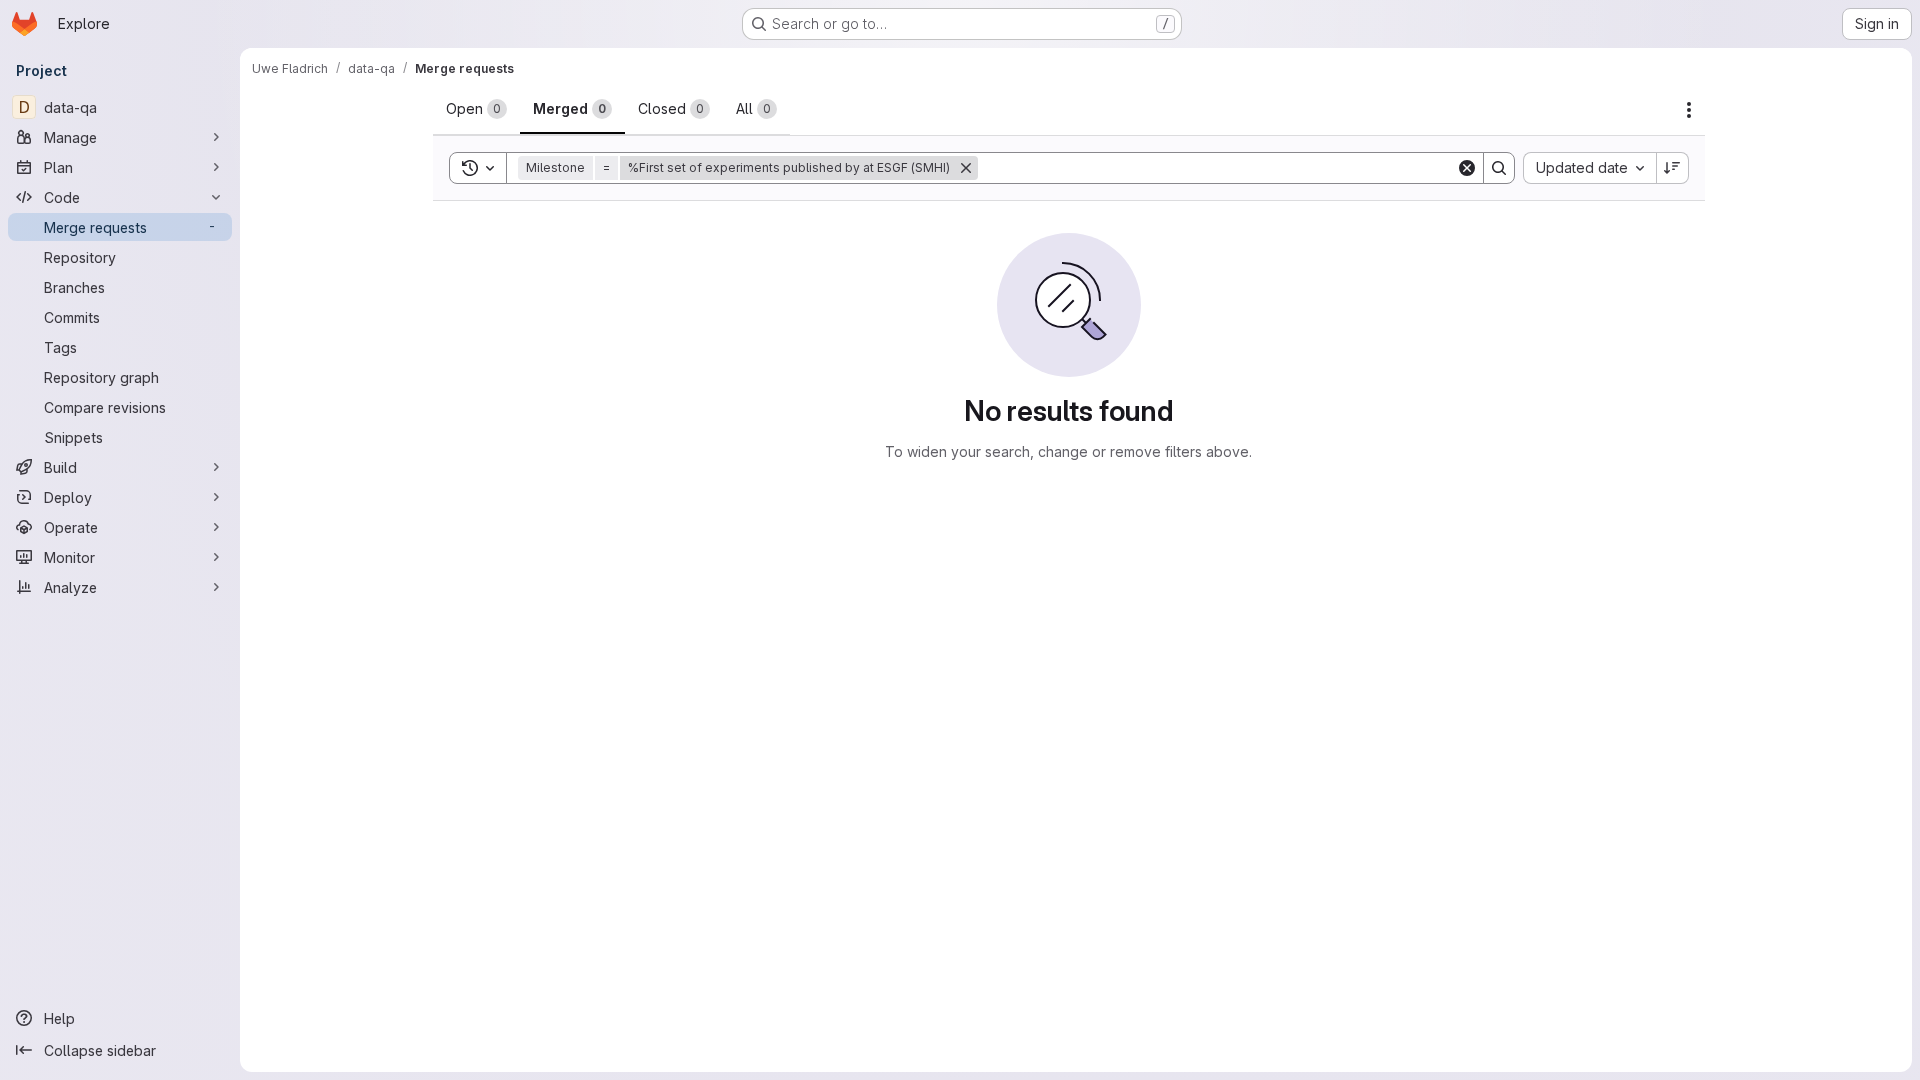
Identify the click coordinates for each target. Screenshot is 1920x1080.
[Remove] (966, 168)
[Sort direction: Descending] (1673, 168)
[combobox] (1589, 168)
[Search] (1499, 168)
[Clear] (1467, 168)
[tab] (476, 109)
